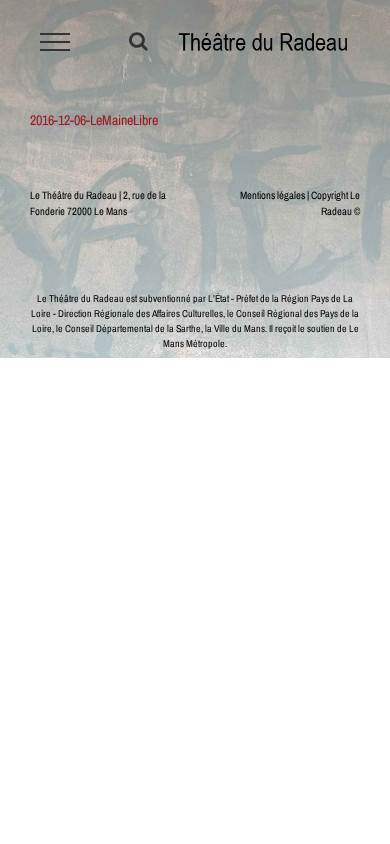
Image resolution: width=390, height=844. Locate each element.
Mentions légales (272, 195)
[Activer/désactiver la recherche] (138, 41)
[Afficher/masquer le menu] (55, 42)
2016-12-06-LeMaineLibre (94, 120)
